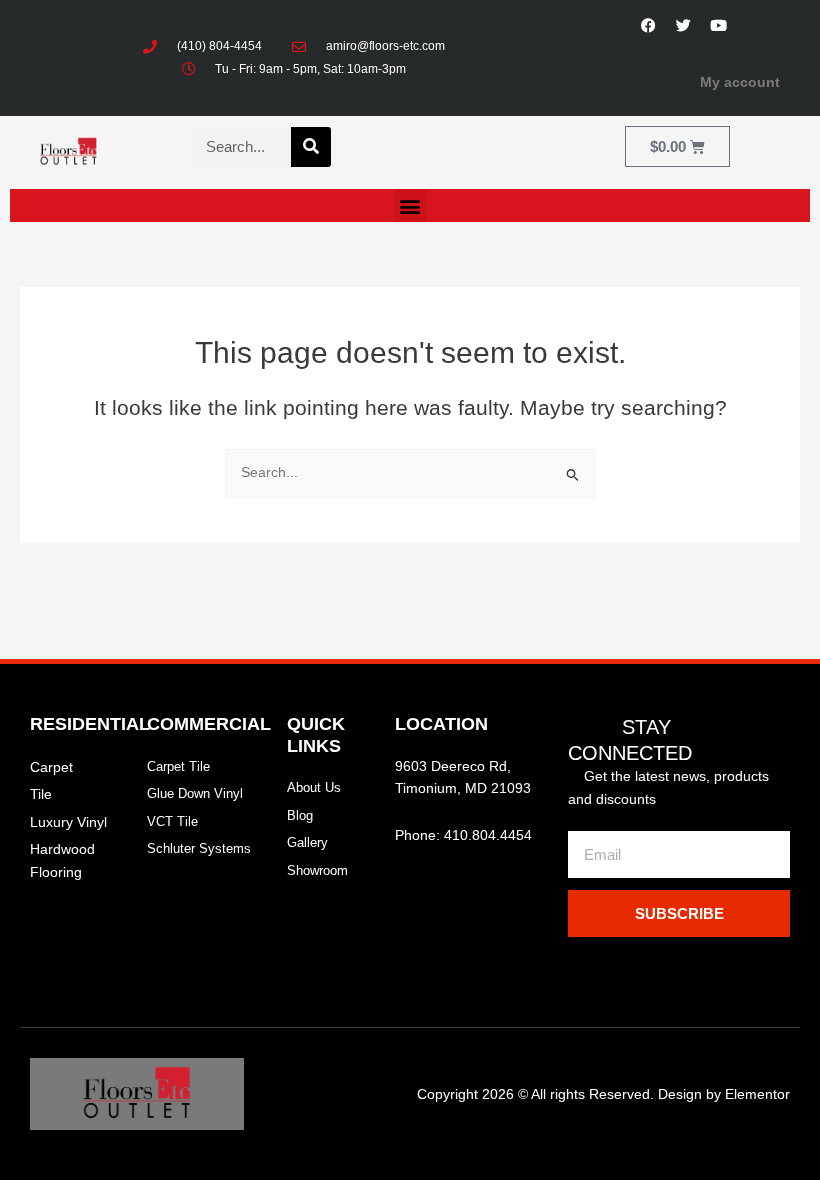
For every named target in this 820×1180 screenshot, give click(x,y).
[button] (410, 205)
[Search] (311, 147)
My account (740, 82)
